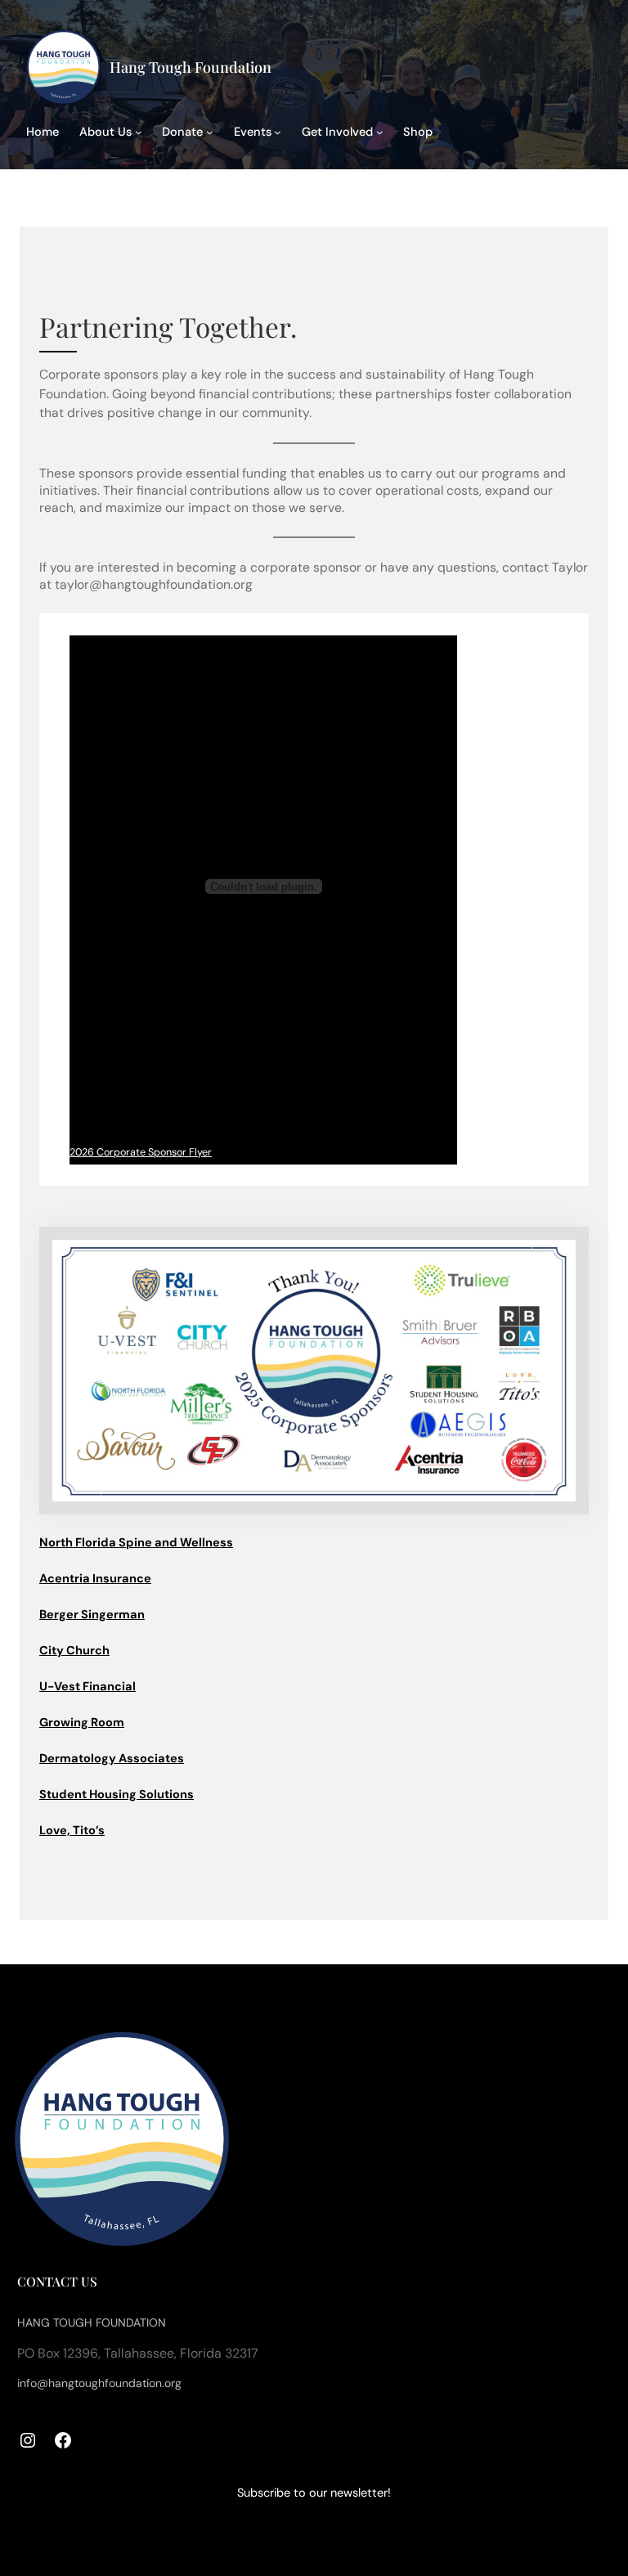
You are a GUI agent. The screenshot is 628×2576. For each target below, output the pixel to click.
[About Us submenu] (139, 132)
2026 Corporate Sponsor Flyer (141, 1152)
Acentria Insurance (95, 1579)
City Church (74, 1651)
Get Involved (337, 132)
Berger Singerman (92, 1615)
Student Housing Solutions (117, 1795)
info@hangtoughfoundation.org (99, 2383)
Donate (182, 132)
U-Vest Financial (87, 1687)
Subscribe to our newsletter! (314, 2493)
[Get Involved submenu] (380, 132)
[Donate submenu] (210, 132)
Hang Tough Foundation (191, 67)
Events (253, 132)
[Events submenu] (278, 132)
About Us (105, 132)
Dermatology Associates (112, 1759)
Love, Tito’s (72, 1831)
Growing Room (82, 1723)
